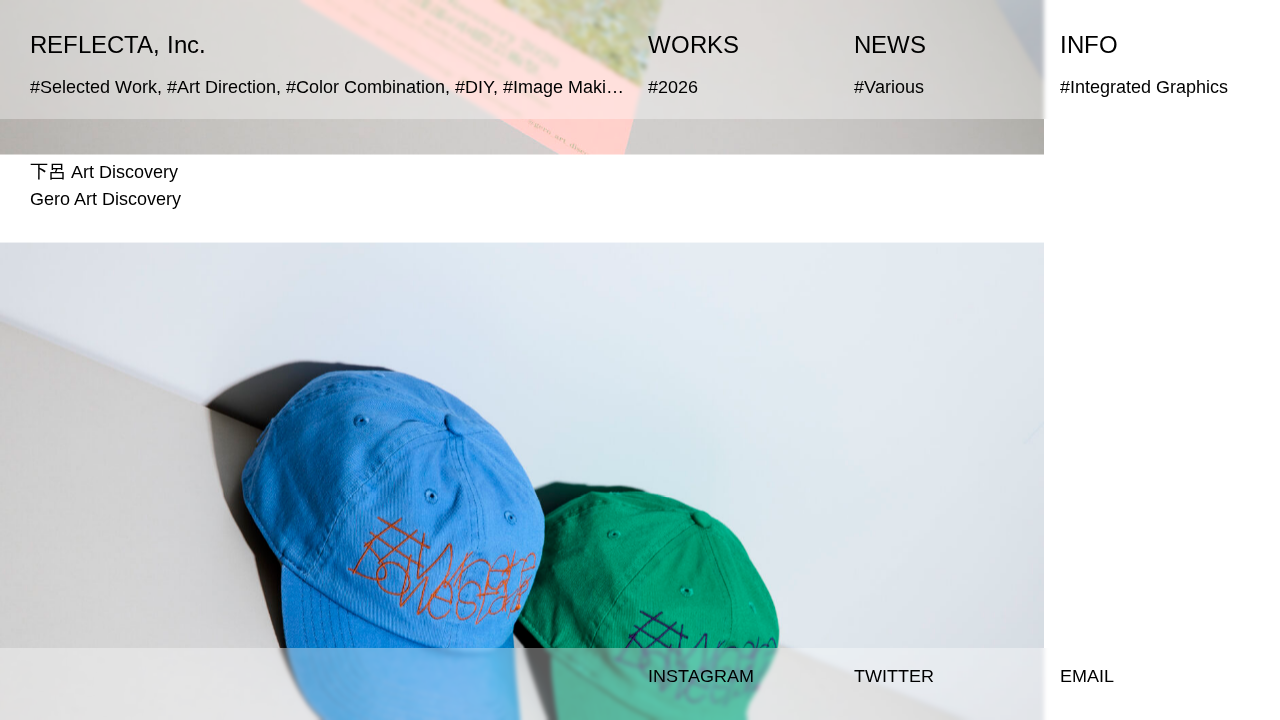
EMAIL (1087, 676)
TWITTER (894, 676)
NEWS (890, 44)
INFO (1089, 44)
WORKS (693, 44)
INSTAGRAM (701, 676)
